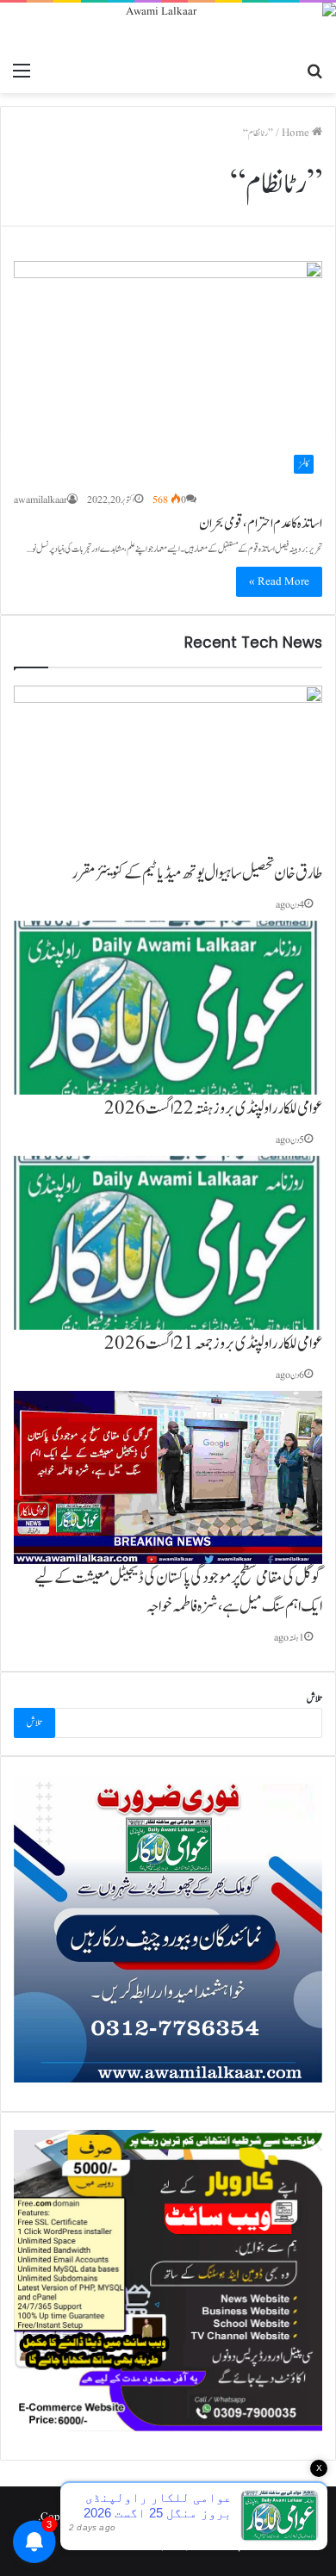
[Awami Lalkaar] (168, 28)
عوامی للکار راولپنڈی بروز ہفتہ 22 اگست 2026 (213, 1108)
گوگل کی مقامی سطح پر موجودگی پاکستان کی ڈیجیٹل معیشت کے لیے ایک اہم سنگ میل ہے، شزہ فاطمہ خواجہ (178, 1592)
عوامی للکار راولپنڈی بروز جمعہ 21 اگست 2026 (213, 1344)
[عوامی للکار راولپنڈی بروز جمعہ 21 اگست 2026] (168, 1243)
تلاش (314, 1699)
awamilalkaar (40, 500)
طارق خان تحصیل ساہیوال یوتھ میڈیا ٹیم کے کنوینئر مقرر (197, 873)
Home (297, 133)
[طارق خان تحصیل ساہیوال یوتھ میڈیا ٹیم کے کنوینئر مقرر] (168, 773)
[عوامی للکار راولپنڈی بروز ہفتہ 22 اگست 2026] (168, 1008)
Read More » (279, 582)
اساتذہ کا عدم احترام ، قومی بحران (261, 524)
